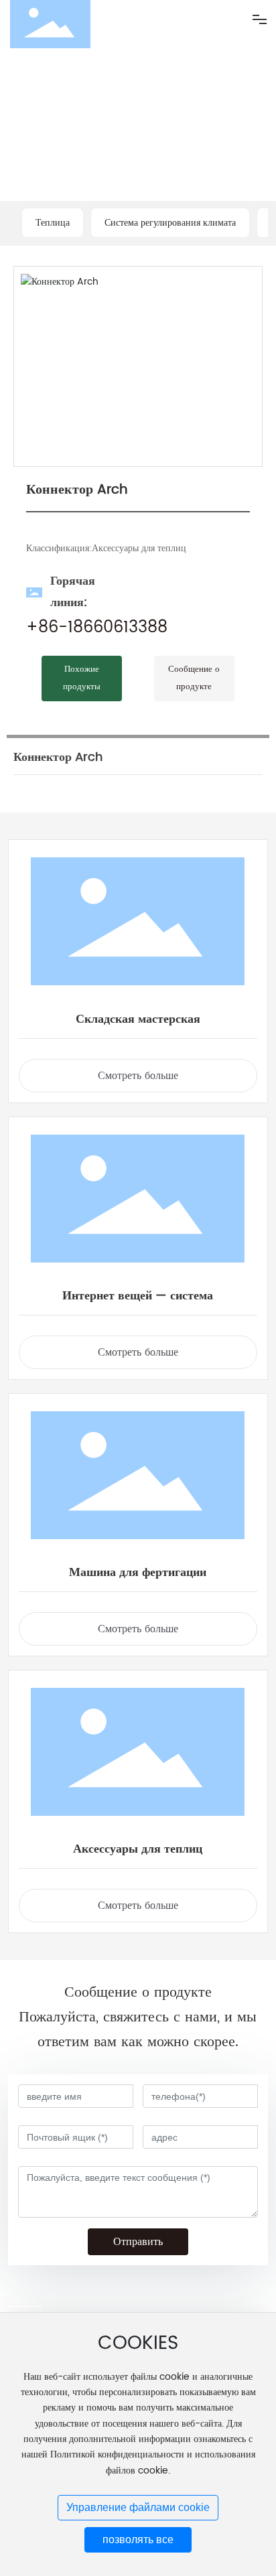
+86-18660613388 (97, 628)
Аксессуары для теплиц (138, 1849)
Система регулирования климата (170, 223)
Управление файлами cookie (138, 2507)
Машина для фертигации (138, 1572)
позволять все (138, 2539)
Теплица (53, 223)
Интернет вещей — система (138, 1296)
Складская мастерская (138, 1019)
